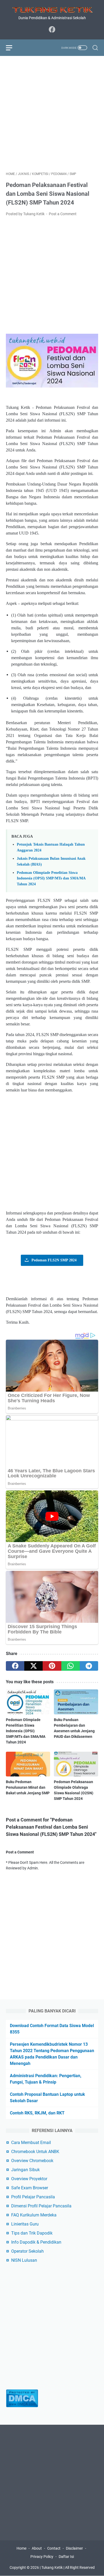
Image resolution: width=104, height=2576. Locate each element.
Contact (54, 2548)
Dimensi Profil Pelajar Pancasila (41, 2206)
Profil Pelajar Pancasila (33, 2197)
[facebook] (15, 1666)
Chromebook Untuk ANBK (35, 2152)
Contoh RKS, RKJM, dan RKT (37, 2113)
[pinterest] (52, 1666)
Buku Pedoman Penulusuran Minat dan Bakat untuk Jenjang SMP (28, 1787)
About (37, 2548)
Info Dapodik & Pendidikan (36, 2242)
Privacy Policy (42, 2557)
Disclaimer (74, 2548)
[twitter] (33, 1666)
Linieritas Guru (25, 2224)
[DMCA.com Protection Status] (22, 2406)
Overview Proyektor (29, 2179)
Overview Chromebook (32, 2161)
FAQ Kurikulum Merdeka (34, 2215)
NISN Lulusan (24, 2260)
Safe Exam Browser (30, 2188)
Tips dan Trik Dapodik (32, 2233)
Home (21, 2548)
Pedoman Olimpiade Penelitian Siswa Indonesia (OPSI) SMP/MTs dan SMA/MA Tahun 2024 (51, 878)
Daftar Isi (66, 2557)
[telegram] (89, 1666)
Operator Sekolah (27, 2251)
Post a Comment (63, 214)
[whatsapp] (71, 1666)
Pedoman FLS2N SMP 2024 (54, 1260)
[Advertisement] (52, 114)
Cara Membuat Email (31, 2143)
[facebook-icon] (52, 30)
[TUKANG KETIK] (52, 9)
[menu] (12, 48)
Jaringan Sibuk (25, 2170)
